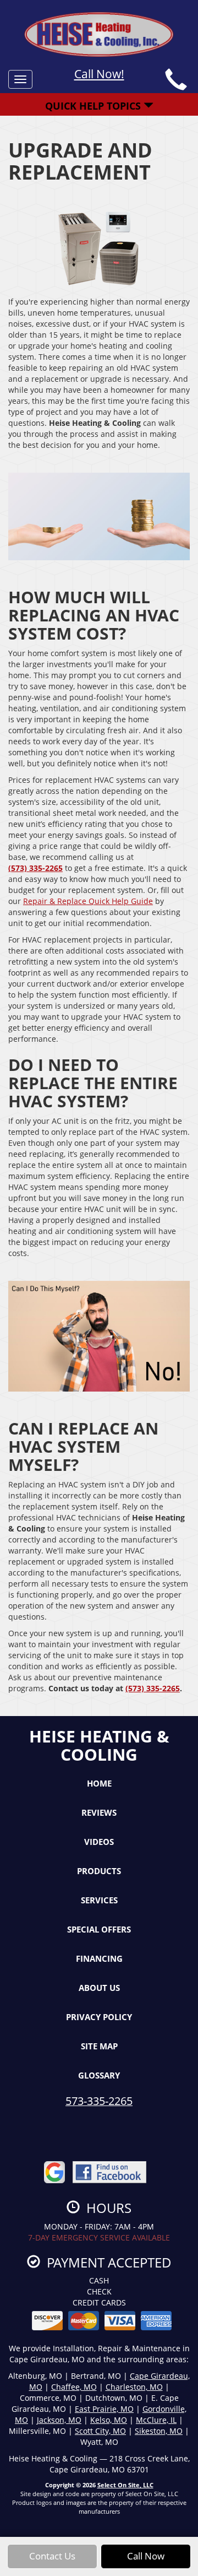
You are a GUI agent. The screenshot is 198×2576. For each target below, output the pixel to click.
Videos (99, 1842)
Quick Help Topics (94, 106)
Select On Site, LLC (125, 2485)
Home (99, 1783)
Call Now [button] (146, 2556)
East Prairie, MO (104, 2409)
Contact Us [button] (52, 2556)
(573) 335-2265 (35, 868)
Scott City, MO (100, 2431)
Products (99, 1871)
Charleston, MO (134, 2387)
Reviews (99, 1812)
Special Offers (99, 1929)
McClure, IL (156, 2420)
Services (99, 1900)
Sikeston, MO (159, 2431)
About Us (99, 1988)
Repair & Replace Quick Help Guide (88, 901)
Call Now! (99, 74)
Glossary (99, 2075)
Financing (99, 1958)
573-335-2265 (99, 2101)
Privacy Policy (99, 2017)
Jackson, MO (59, 2420)
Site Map (99, 2046)
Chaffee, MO (74, 2387)
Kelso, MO (109, 2420)
